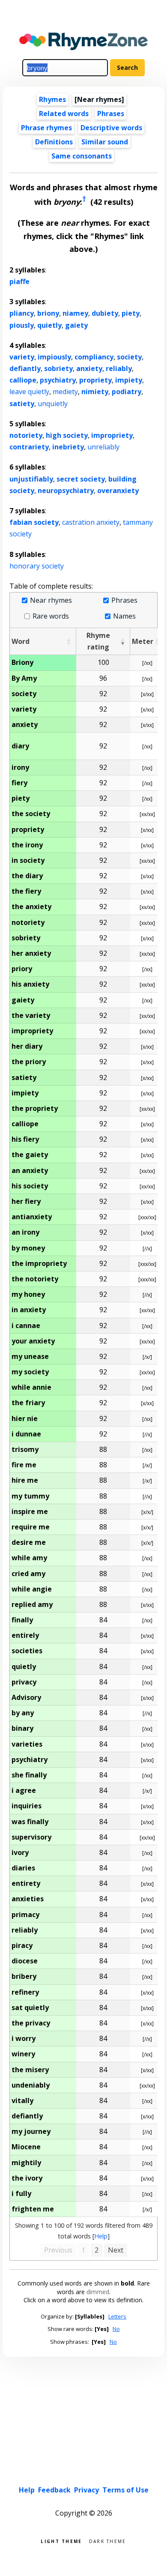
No (116, 2329)
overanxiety (118, 491)
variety (22, 357)
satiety (22, 404)
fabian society (34, 522)
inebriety (68, 447)
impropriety (112, 435)
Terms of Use (125, 2490)
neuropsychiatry (66, 491)
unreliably (103, 447)
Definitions (54, 142)
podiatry (127, 392)
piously (22, 325)
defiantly (25, 368)
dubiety (105, 313)
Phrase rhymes (46, 128)
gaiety (76, 325)
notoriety (26, 435)
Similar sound (105, 142)
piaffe (19, 281)
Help (101, 2236)
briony (48, 313)
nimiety (95, 392)
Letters (117, 2316)
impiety (129, 380)
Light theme (61, 2541)
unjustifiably (31, 479)
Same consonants (82, 156)
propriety (95, 380)
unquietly (53, 404)
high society (67, 435)
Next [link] (116, 2250)
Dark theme (108, 2541)
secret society (81, 479)
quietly (49, 325)
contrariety (29, 447)
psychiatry (58, 380)
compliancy (94, 357)
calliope (23, 380)
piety (131, 313)
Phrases (111, 114)
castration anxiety (91, 522)
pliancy (22, 313)
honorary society (37, 566)
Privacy (86, 2490)
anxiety (89, 368)
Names (124, 616)
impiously (54, 357)
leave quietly (29, 392)
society (129, 357)
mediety (65, 392)
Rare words (51, 616)
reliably (119, 368)
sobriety (58, 368)
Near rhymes (51, 600)
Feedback (54, 2490)
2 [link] (97, 2250)
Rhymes (52, 99)
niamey (75, 313)
